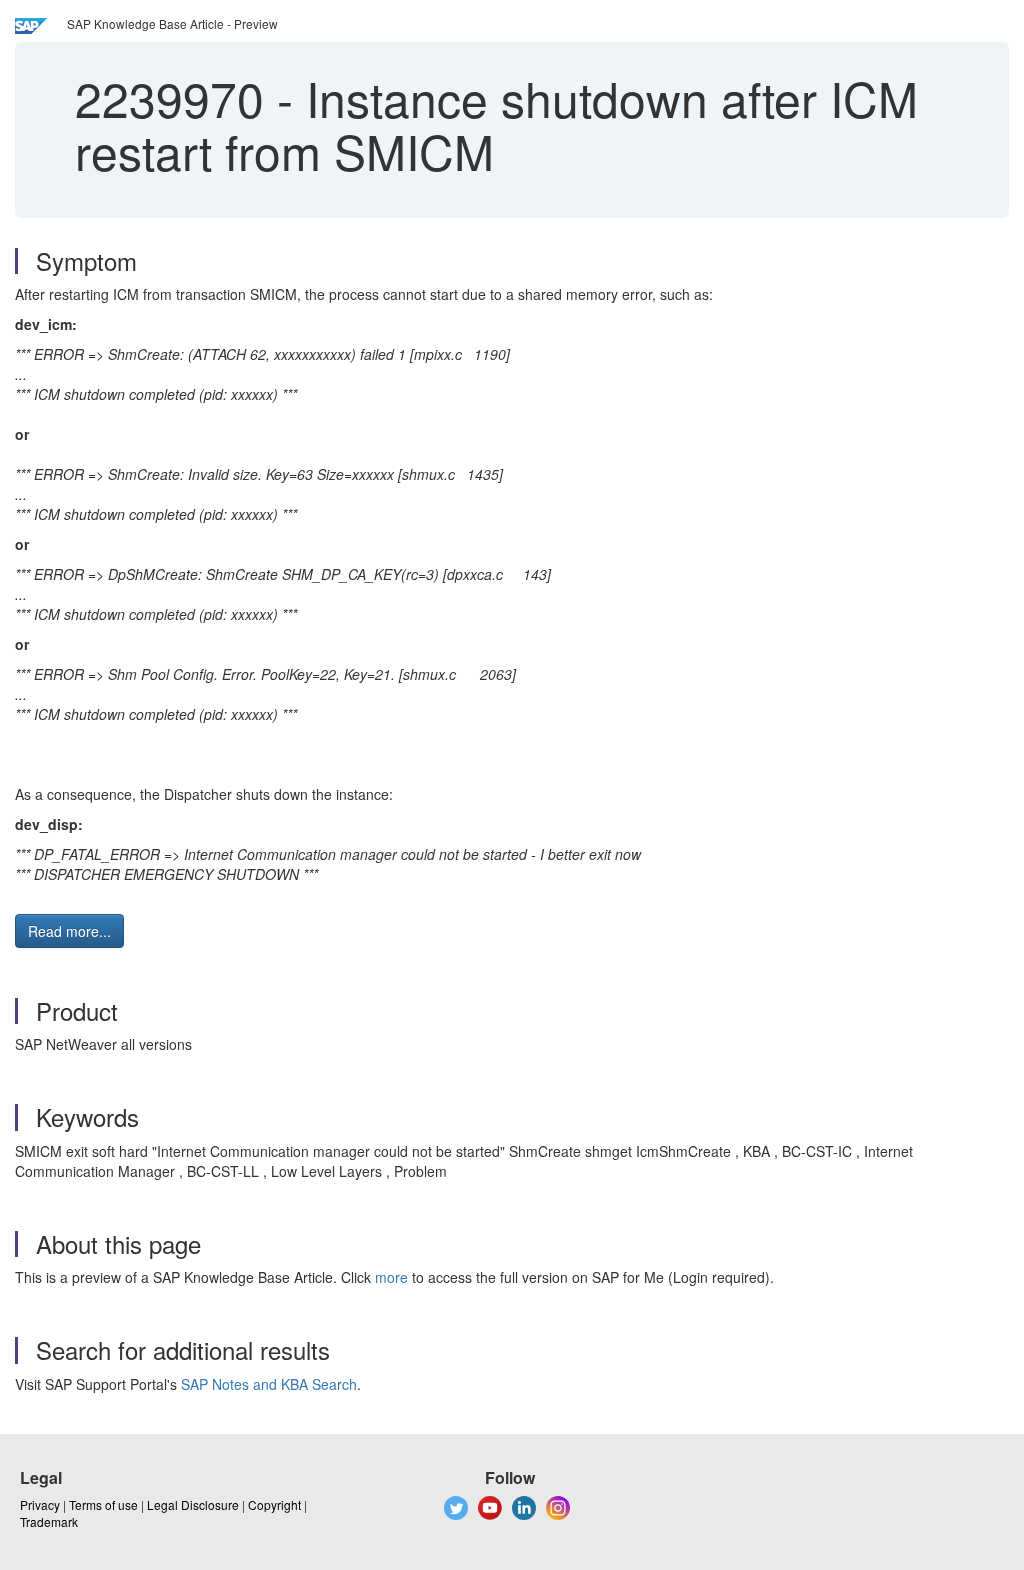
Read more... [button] (69, 931)
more (391, 1277)
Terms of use (103, 1504)
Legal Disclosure (193, 1504)
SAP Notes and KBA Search (269, 1384)
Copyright (274, 1504)
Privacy (40, 1504)
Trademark (49, 1521)
